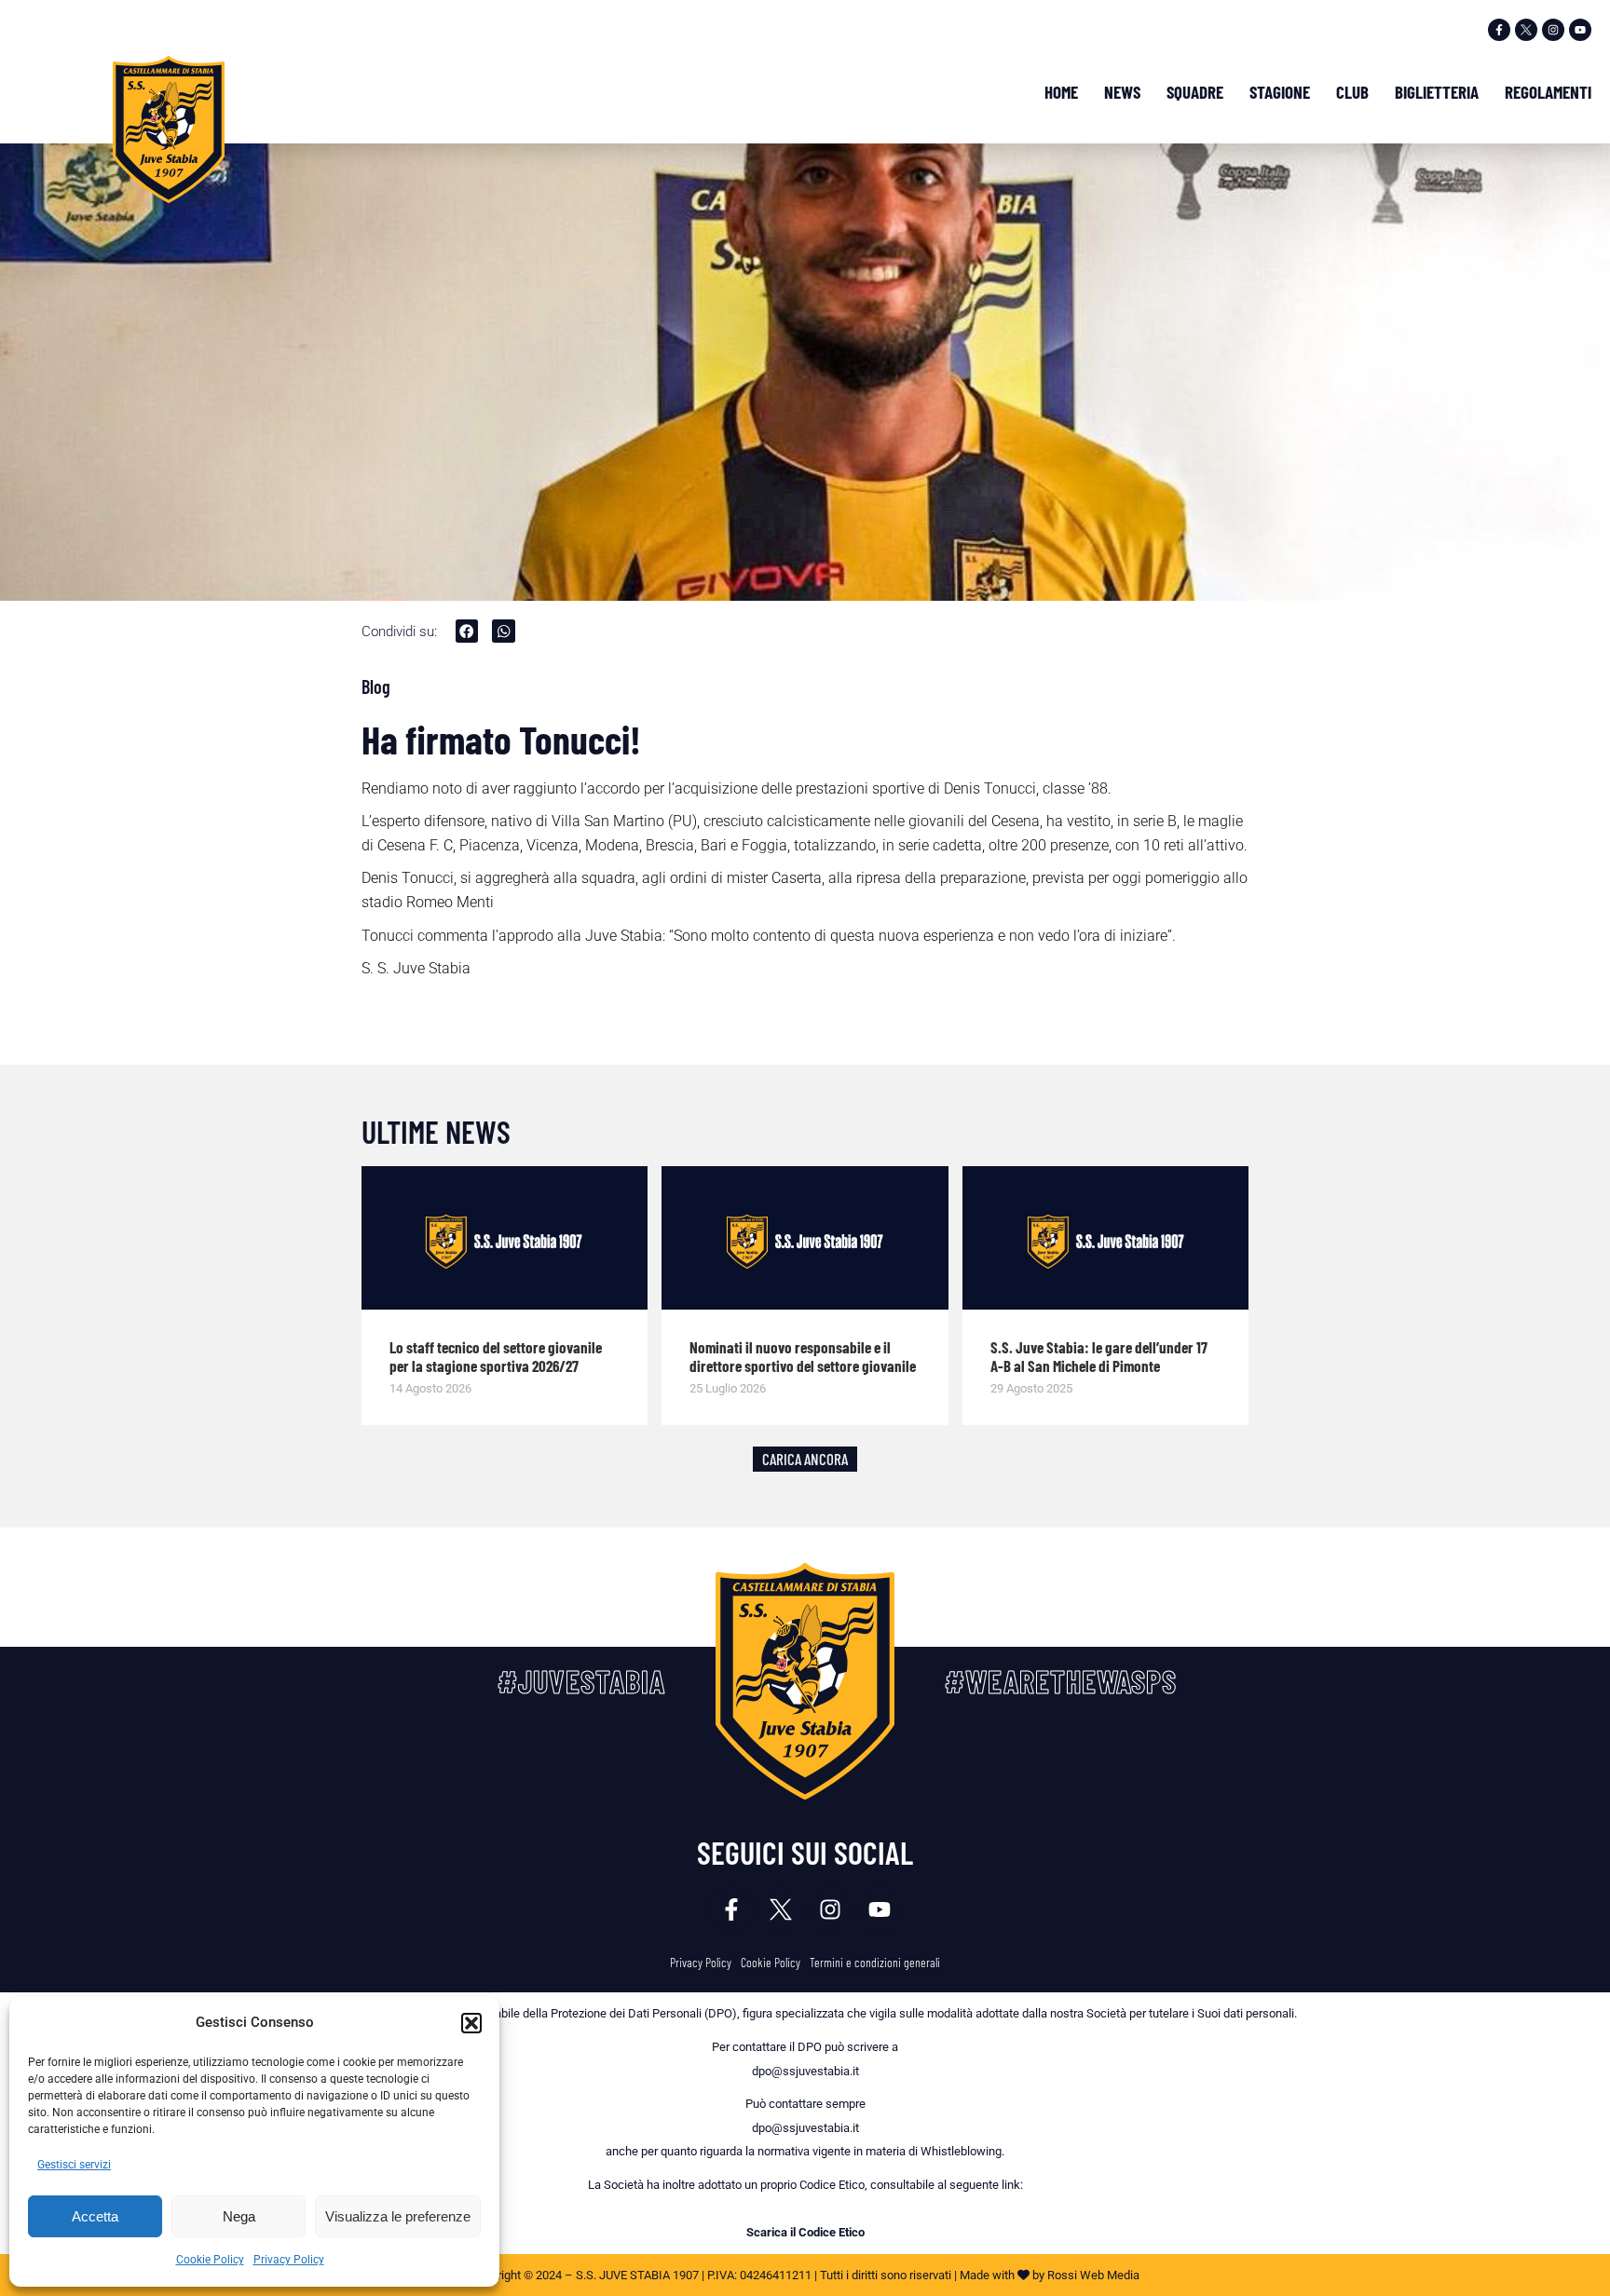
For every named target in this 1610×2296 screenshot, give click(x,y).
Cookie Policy (210, 2260)
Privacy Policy (289, 2260)
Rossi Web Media (1093, 2275)
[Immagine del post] (505, 1238)
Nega (239, 2216)
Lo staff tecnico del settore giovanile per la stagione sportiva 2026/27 (496, 1356)
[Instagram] (1553, 30)
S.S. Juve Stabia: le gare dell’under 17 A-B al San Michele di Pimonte (1099, 1356)
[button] (471, 2023)
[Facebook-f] (1499, 30)
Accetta (95, 2216)
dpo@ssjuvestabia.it (805, 2071)
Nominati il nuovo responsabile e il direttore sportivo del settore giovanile (803, 1356)
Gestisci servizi (74, 2165)
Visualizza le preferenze (398, 2216)
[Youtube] (1580, 30)
